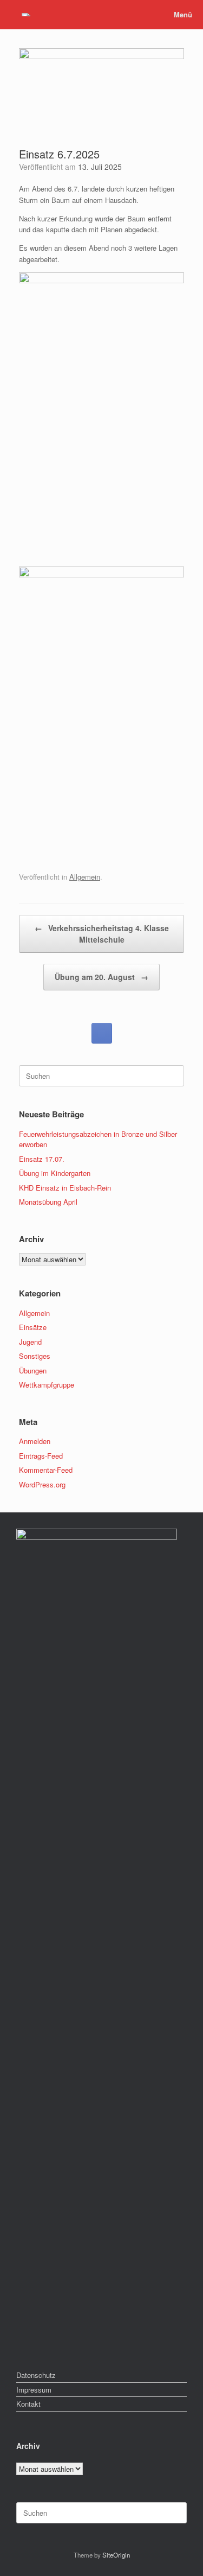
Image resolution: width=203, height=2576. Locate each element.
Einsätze (33, 1327)
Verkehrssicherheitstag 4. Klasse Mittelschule (102, 934)
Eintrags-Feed (41, 1456)
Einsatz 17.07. (42, 1159)
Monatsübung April (48, 1202)
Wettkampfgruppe (47, 1385)
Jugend (30, 1342)
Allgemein (85, 877)
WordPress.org (42, 1484)
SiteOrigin (116, 2555)
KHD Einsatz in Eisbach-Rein (65, 1188)
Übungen (33, 1370)
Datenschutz (36, 2375)
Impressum (34, 2390)
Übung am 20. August (101, 977)
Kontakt (28, 2404)
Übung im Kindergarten (55, 1173)
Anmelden (35, 1441)
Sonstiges (35, 1356)
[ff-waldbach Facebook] (102, 1033)
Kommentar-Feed (46, 1470)
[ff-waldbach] (26, 14)
